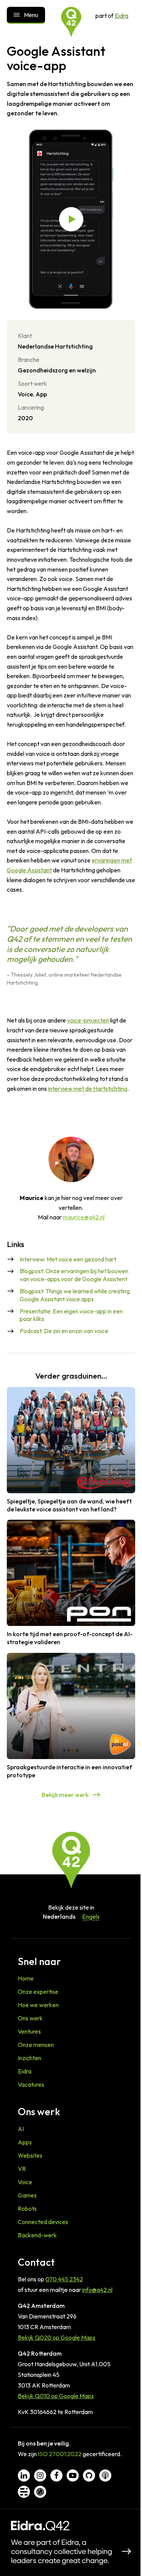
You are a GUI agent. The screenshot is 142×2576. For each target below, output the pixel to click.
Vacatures (31, 2084)
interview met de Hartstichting (88, 1089)
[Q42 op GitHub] (89, 2475)
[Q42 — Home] (71, 22)
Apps (25, 2142)
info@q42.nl (97, 2290)
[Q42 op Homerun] (40, 2492)
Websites (30, 2155)
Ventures (29, 2031)
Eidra (122, 16)
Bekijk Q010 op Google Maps (56, 2396)
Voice (25, 2182)
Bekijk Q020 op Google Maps (57, 2337)
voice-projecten (88, 1020)
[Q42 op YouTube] (73, 2475)
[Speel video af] (71, 219)
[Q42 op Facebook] (56, 2475)
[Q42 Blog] (24, 2492)
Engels (91, 1916)
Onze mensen (36, 2045)
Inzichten (30, 2058)
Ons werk (30, 2018)
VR (22, 2169)
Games (27, 2195)
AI (21, 2129)
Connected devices (43, 2222)
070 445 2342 (64, 2279)
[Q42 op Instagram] (40, 2475)
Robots (27, 2208)
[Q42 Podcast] (105, 2475)
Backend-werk (37, 2235)
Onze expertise (38, 1992)
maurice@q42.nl (84, 1217)
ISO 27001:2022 (60, 2454)
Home (26, 1978)
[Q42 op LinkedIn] (24, 2475)
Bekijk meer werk (65, 1795)
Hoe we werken (38, 2005)
